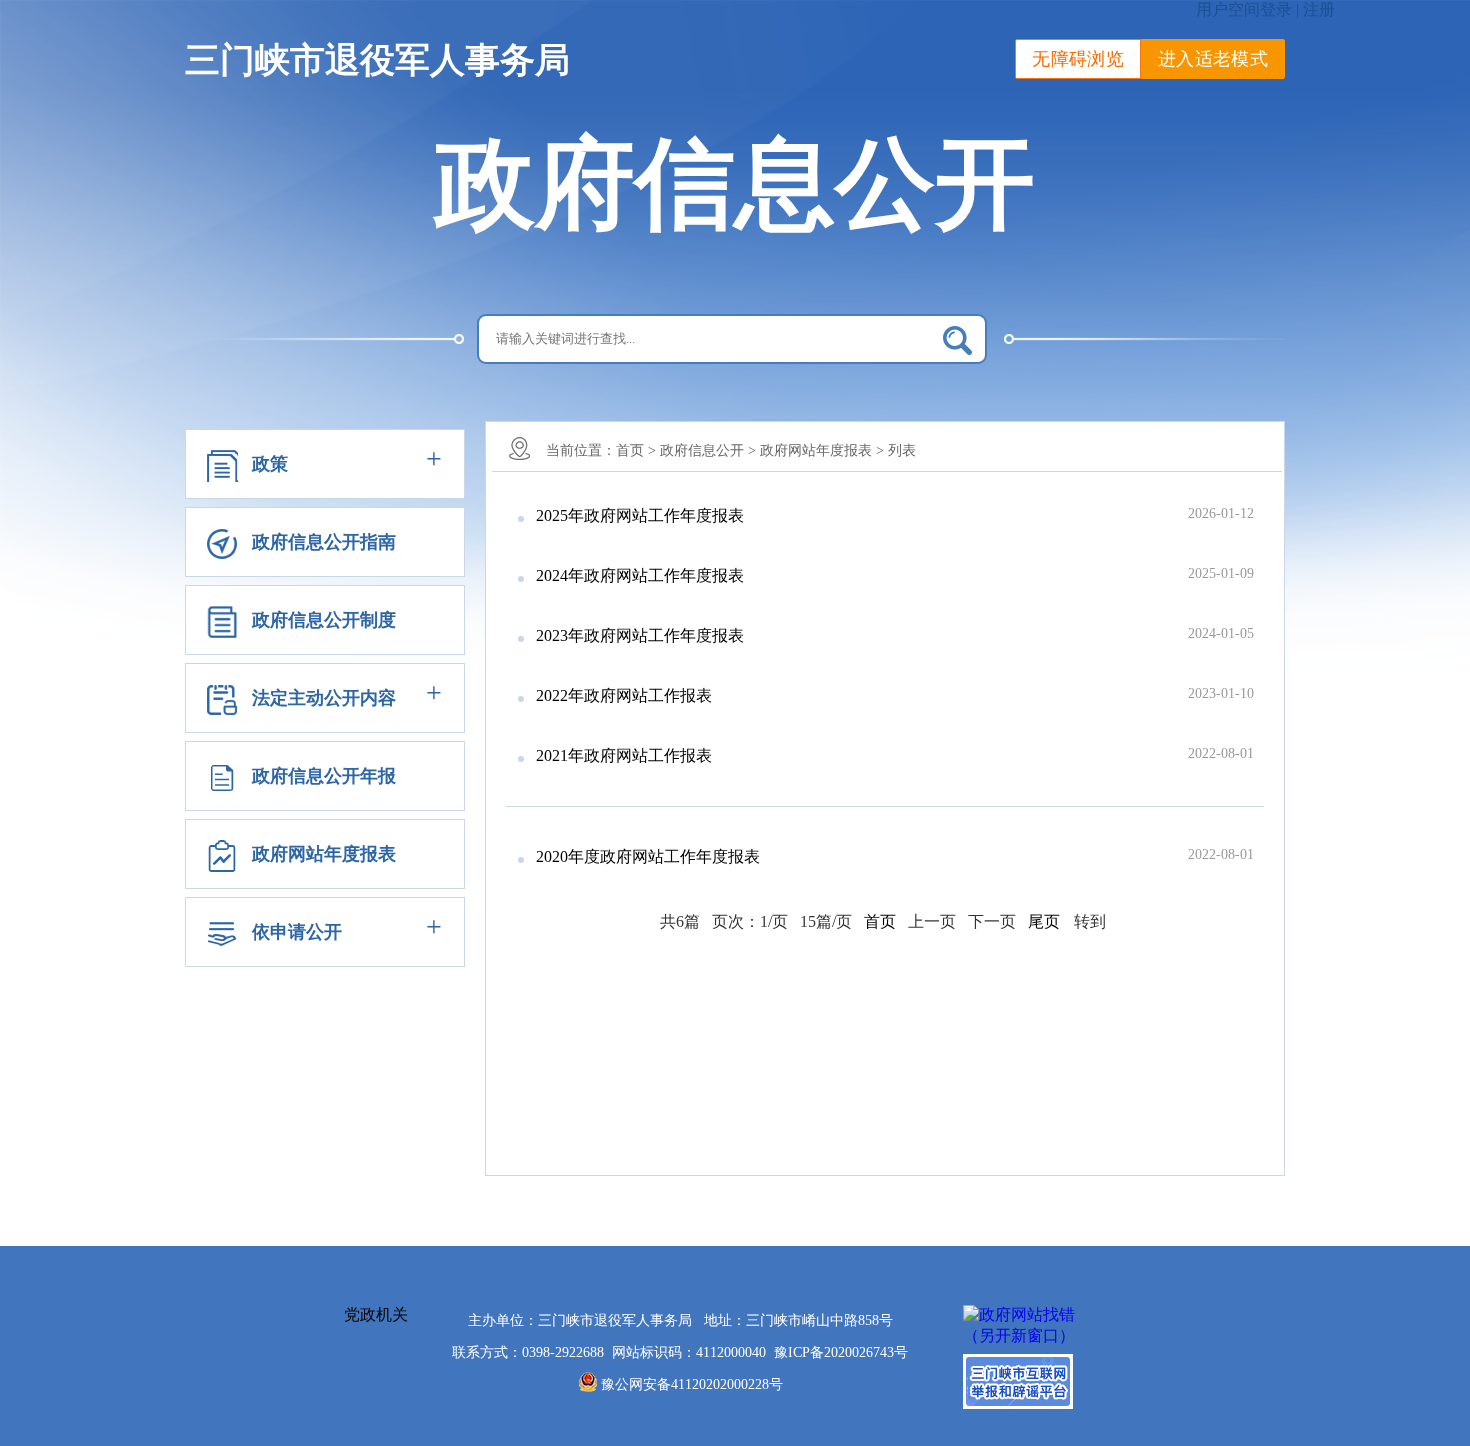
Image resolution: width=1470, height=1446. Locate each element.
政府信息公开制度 (324, 620)
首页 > (636, 450)
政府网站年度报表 (324, 854)
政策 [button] (270, 464)
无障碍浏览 (1078, 59)
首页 (880, 921)
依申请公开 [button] (297, 932)
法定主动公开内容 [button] (324, 698)
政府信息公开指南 (324, 542)
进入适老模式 (1213, 59)
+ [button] (434, 458)
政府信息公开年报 (324, 776)
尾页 (1044, 921)
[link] (841, 1352)
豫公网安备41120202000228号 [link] (692, 1384)
